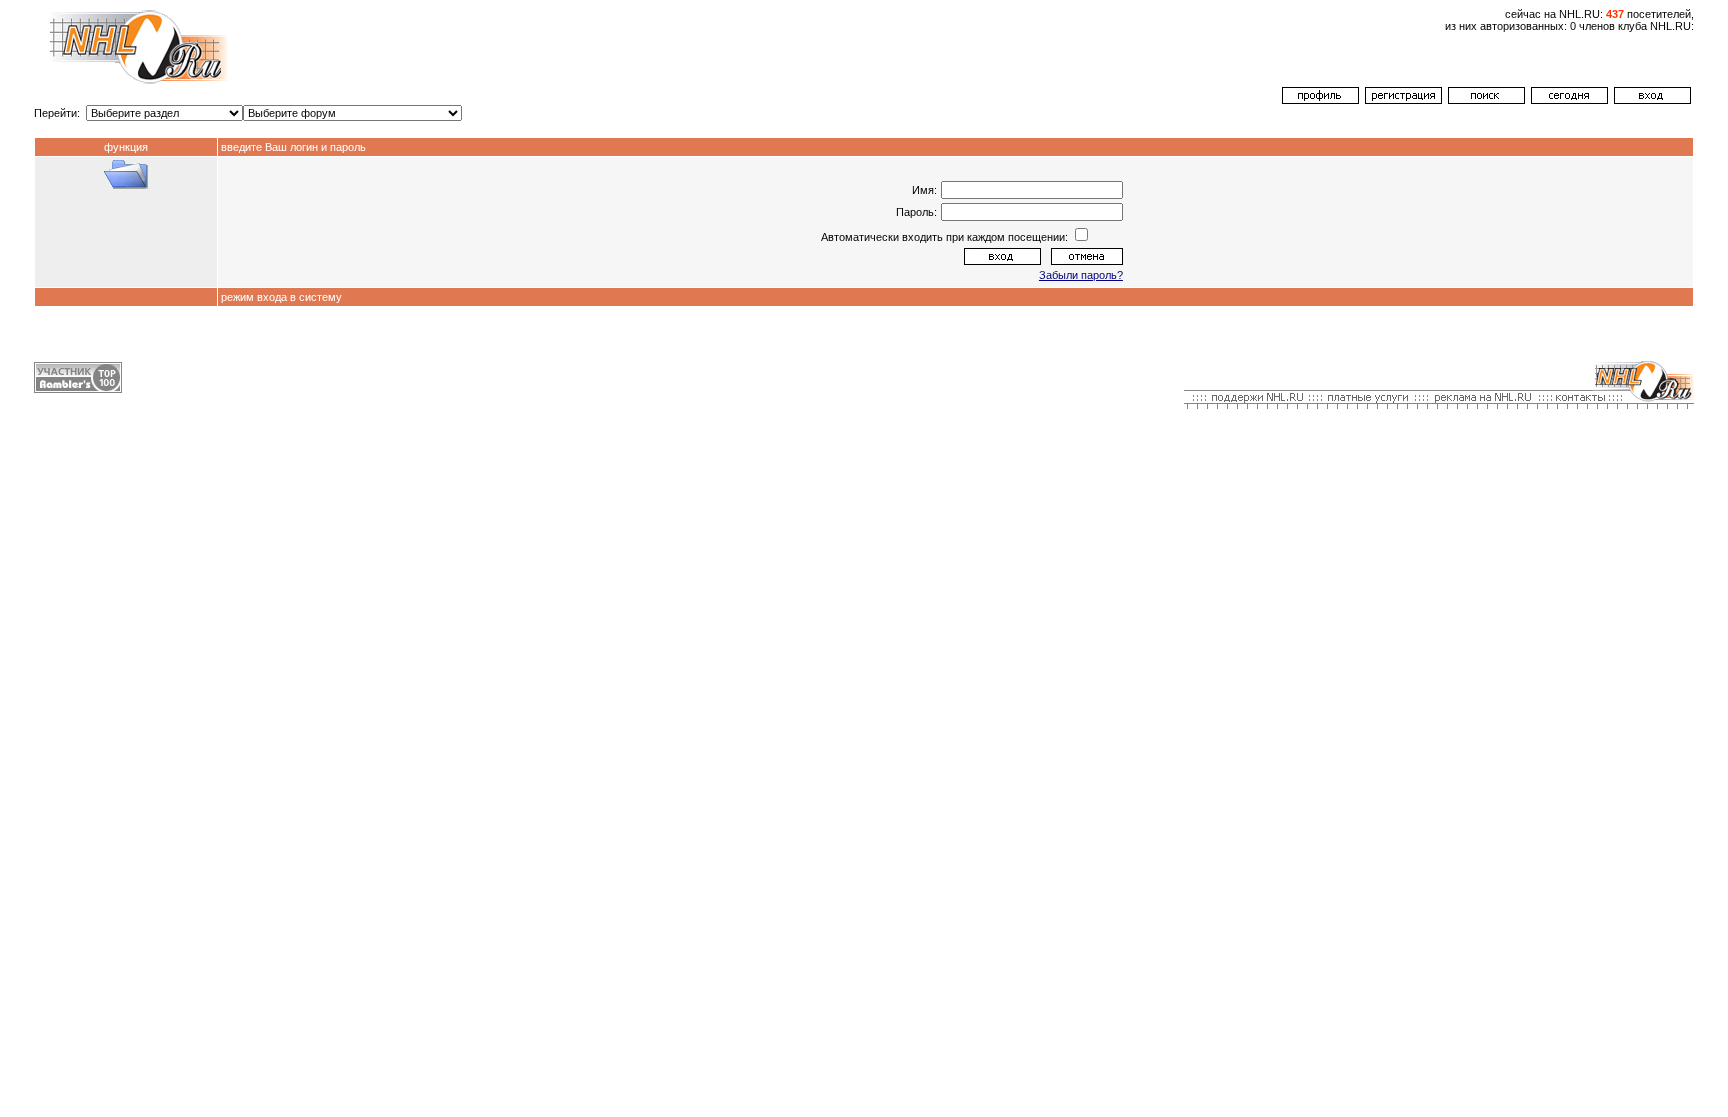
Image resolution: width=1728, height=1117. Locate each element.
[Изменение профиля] (1320, 100)
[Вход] (1652, 100)
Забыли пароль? (1081, 275)
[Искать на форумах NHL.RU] (1486, 100)
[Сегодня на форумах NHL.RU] (1569, 100)
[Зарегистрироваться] (1403, 100)
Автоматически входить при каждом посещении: (946, 237)
